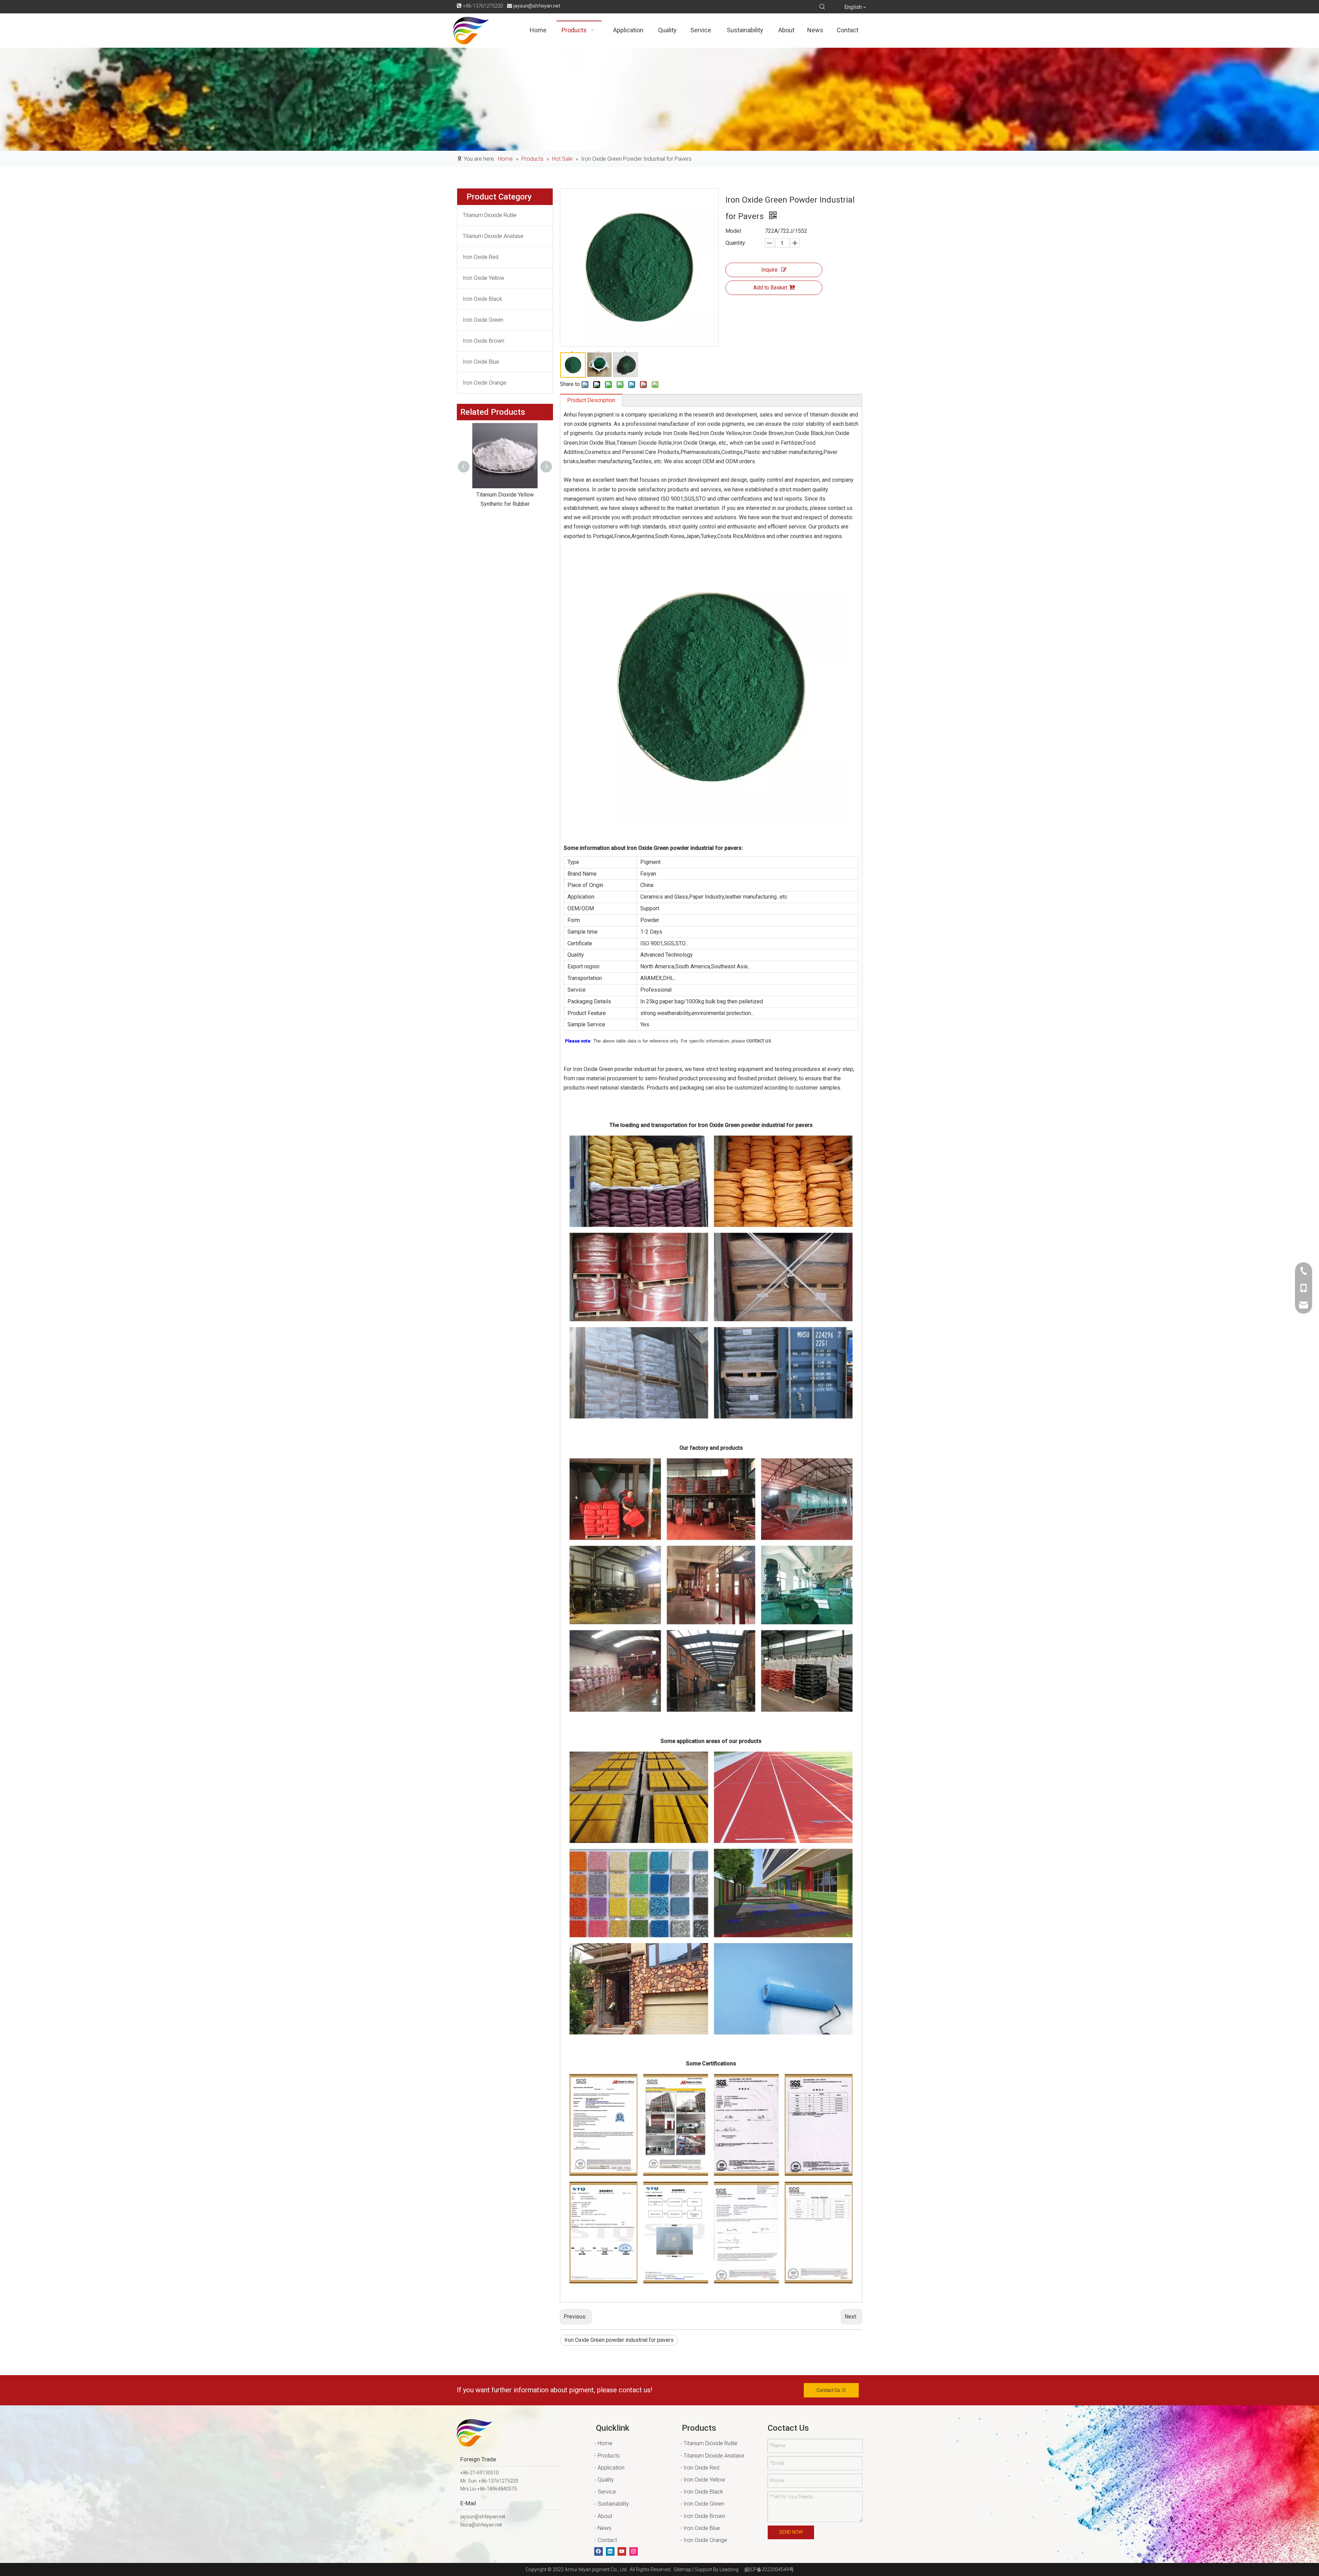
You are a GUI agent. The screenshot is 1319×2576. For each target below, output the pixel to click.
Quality (606, 2480)
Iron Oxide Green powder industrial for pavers (619, 2340)
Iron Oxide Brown (483, 341)
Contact (607, 2540)
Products (609, 2456)
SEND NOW (791, 2532)
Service (607, 2492)
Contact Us (829, 2390)
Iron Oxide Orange (484, 383)
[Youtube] (622, 2551)
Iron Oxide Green (483, 320)
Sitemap (681, 2569)
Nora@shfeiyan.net (481, 2525)
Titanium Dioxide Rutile (490, 215)
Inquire (769, 270)
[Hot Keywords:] (822, 7)
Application (611, 2468)
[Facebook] (599, 2551)
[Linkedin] (610, 2551)
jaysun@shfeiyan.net (537, 6)
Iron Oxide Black (482, 299)
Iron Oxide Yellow (483, 278)
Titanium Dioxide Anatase (493, 236)
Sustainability (613, 2504)
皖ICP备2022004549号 (769, 2569)
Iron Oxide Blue (481, 362)
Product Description (591, 400)
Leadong (729, 2569)
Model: (734, 231)
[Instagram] (634, 2551)
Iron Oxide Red (481, 257)
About (605, 2516)
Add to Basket (770, 288)
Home (605, 2443)
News (605, 2528)
